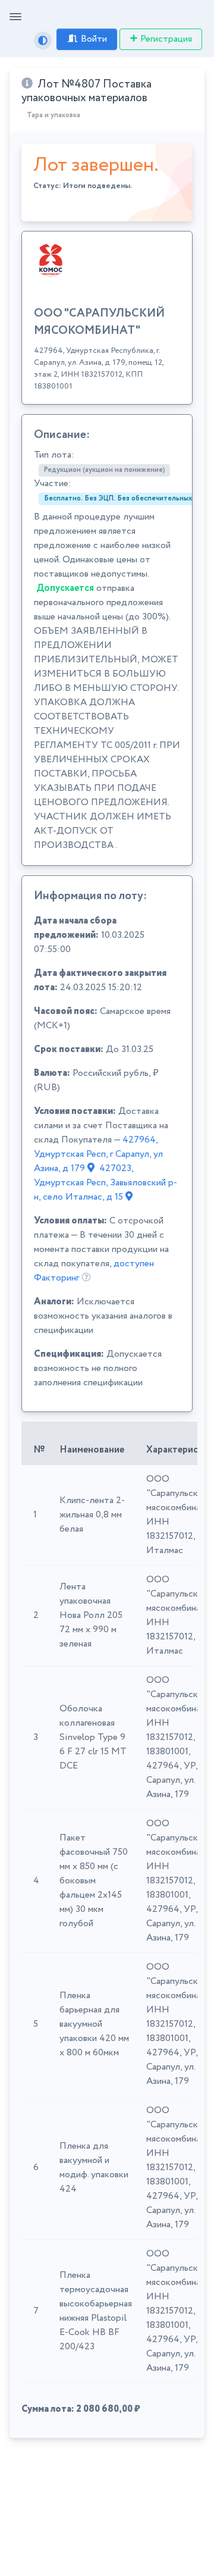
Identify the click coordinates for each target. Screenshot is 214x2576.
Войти (94, 39)
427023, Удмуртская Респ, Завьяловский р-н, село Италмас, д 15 (106, 1183)
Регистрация (166, 39)
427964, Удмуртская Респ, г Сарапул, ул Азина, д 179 (98, 1154)
